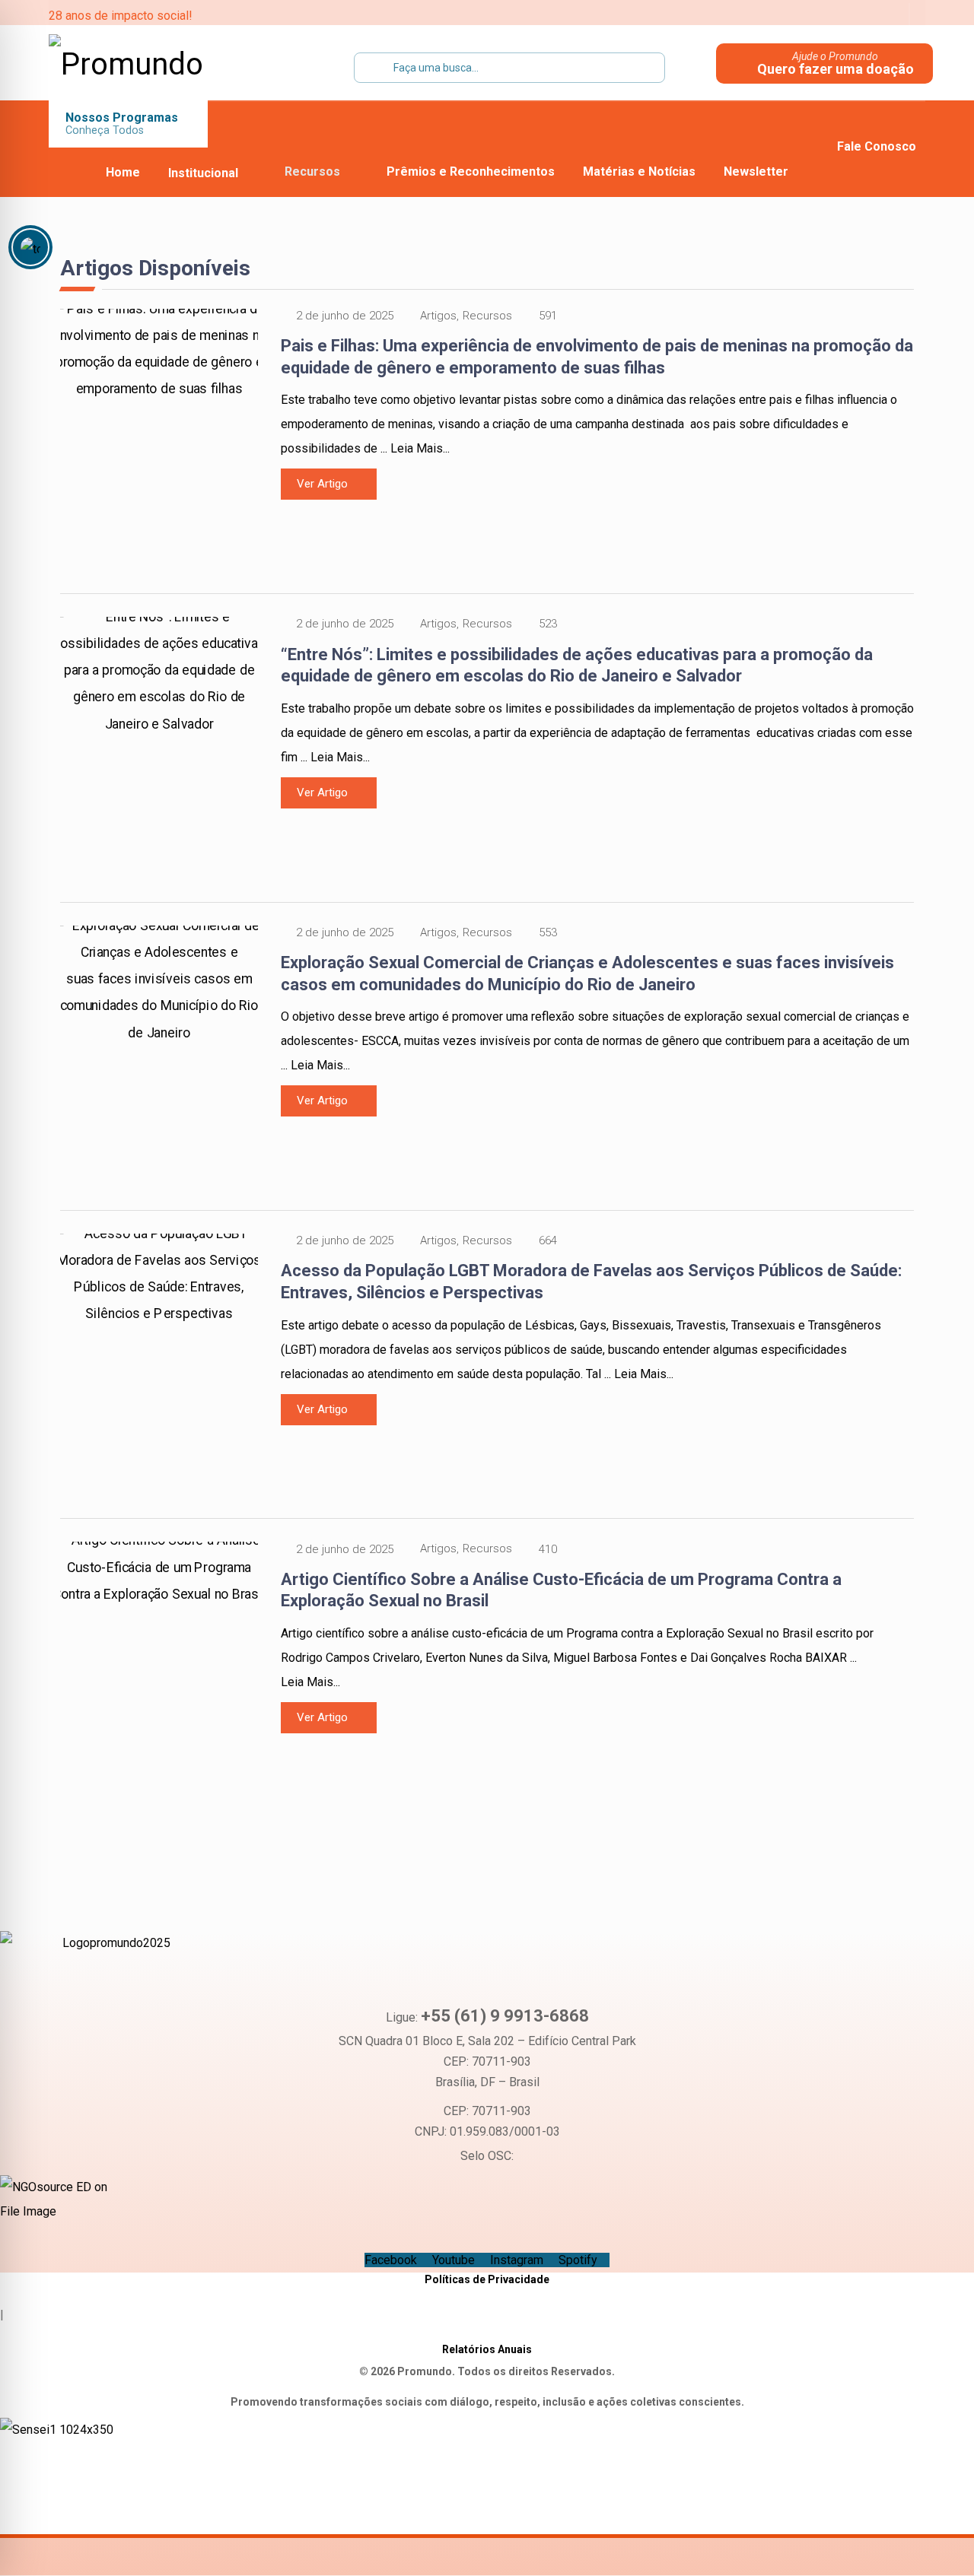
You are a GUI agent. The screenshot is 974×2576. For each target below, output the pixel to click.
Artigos (438, 316)
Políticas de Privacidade (487, 2279)
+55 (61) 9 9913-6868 (505, 2016)
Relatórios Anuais (487, 2349)
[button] (792, 15)
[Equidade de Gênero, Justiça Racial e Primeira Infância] (144, 65)
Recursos (487, 316)
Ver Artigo (322, 484)
